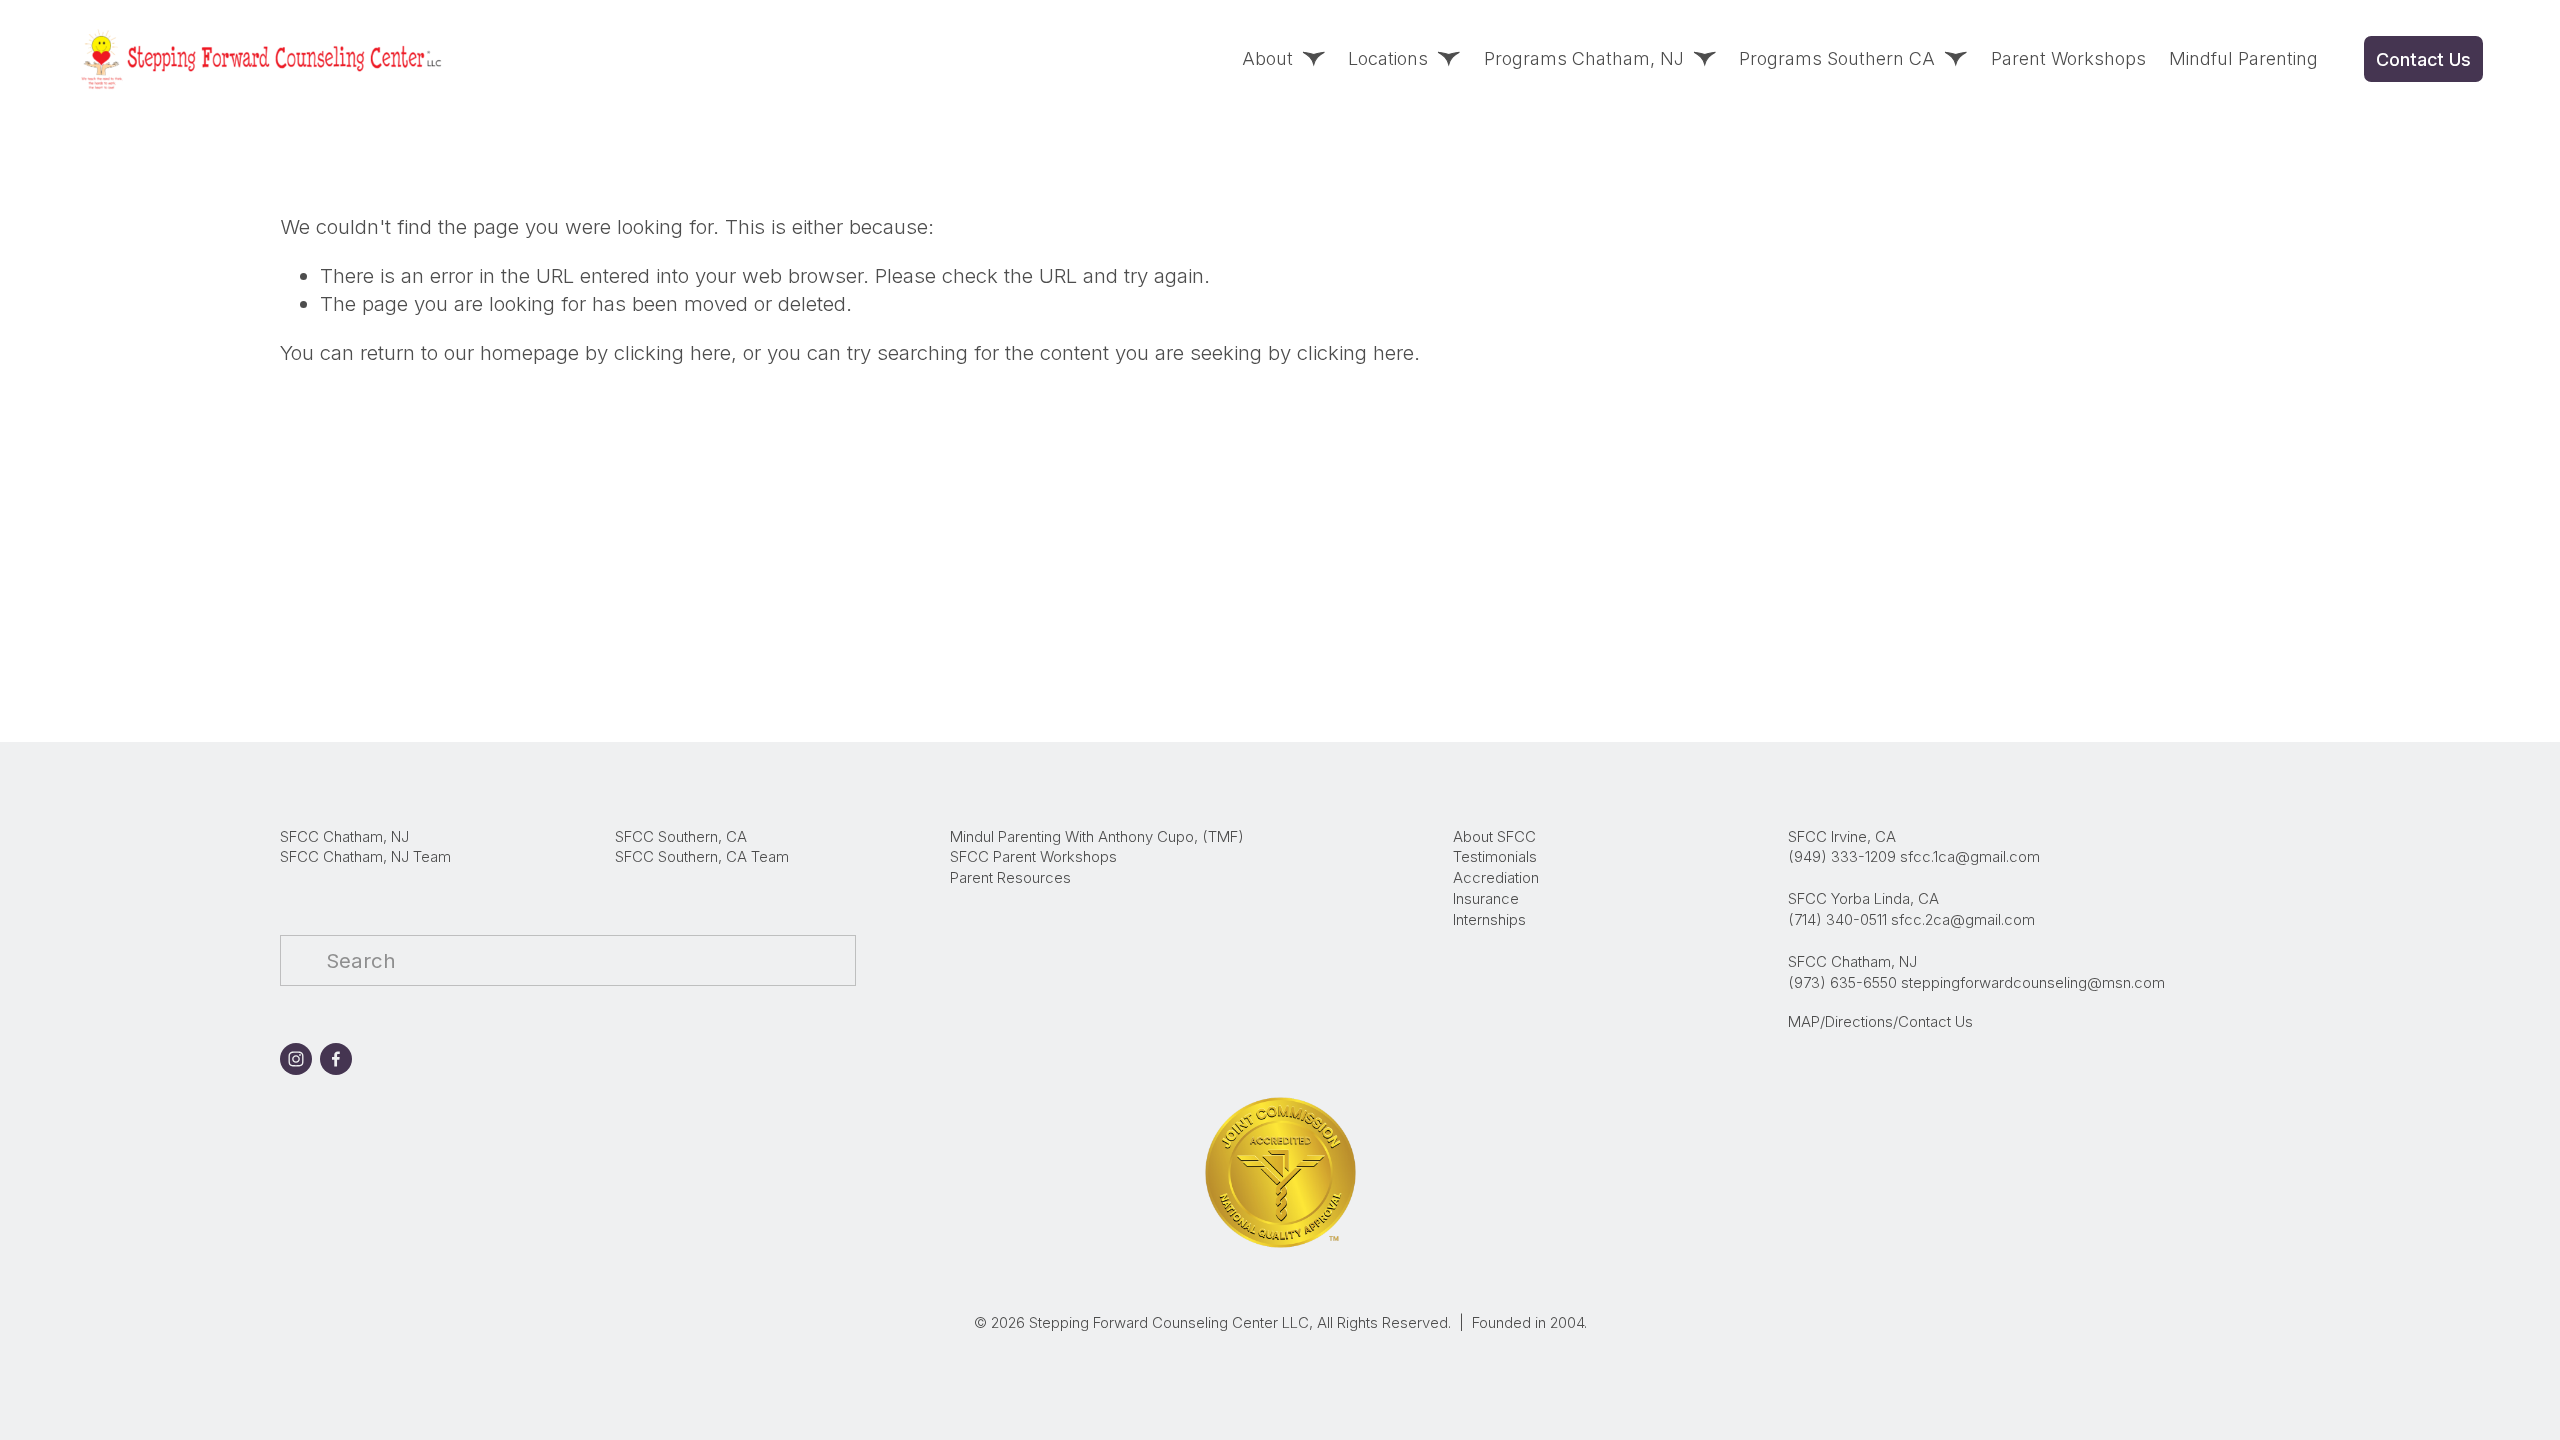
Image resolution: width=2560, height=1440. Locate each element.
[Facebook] (336, 1059)
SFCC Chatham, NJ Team (365, 857)
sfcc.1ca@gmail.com (1970, 857)
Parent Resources (1010, 878)
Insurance (1486, 899)
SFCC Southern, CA (681, 837)
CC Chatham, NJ (353, 837)
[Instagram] (296, 1059)
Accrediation (1496, 878)
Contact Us (2423, 59)
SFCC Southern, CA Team (702, 857)
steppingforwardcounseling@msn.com (2033, 983)
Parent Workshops (2068, 58)
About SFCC (1494, 837)
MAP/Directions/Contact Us (1880, 1022)
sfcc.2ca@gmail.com (1963, 920)
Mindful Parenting (2243, 58)
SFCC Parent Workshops (1033, 857)
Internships (1489, 920)
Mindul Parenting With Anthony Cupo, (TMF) (1097, 837)
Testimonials (1495, 857)
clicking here (672, 352)
